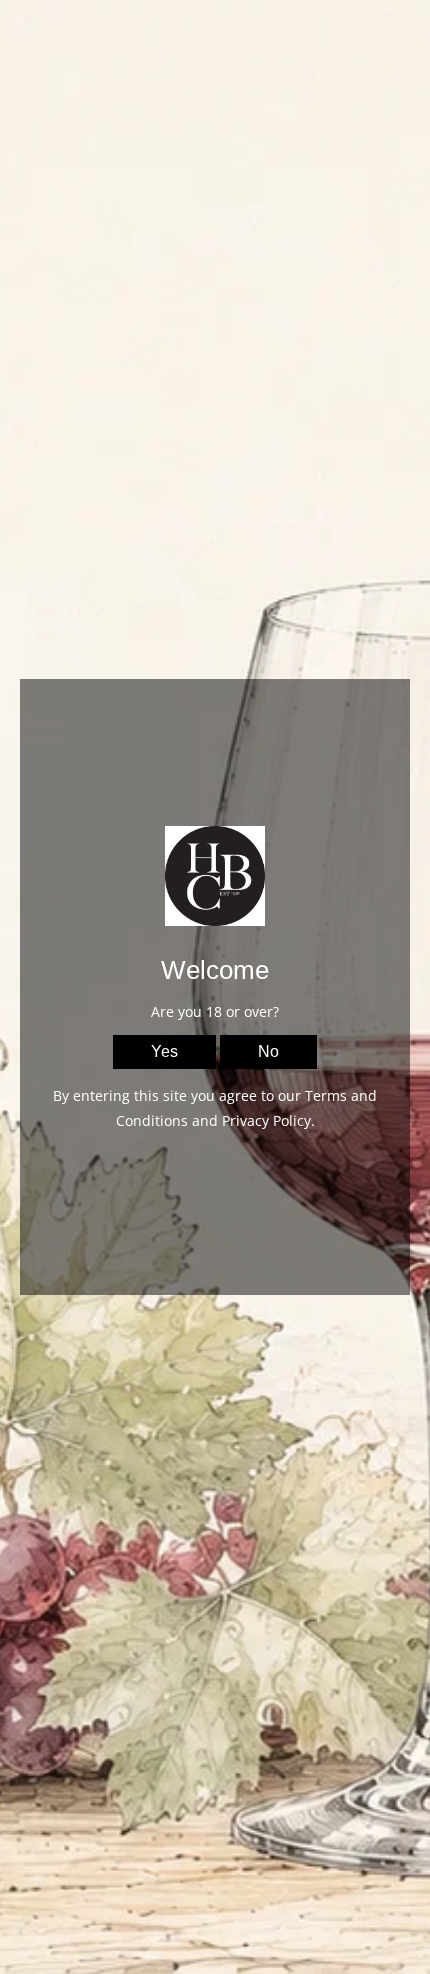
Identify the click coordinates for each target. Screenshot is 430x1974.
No (268, 1051)
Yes (164, 1051)
